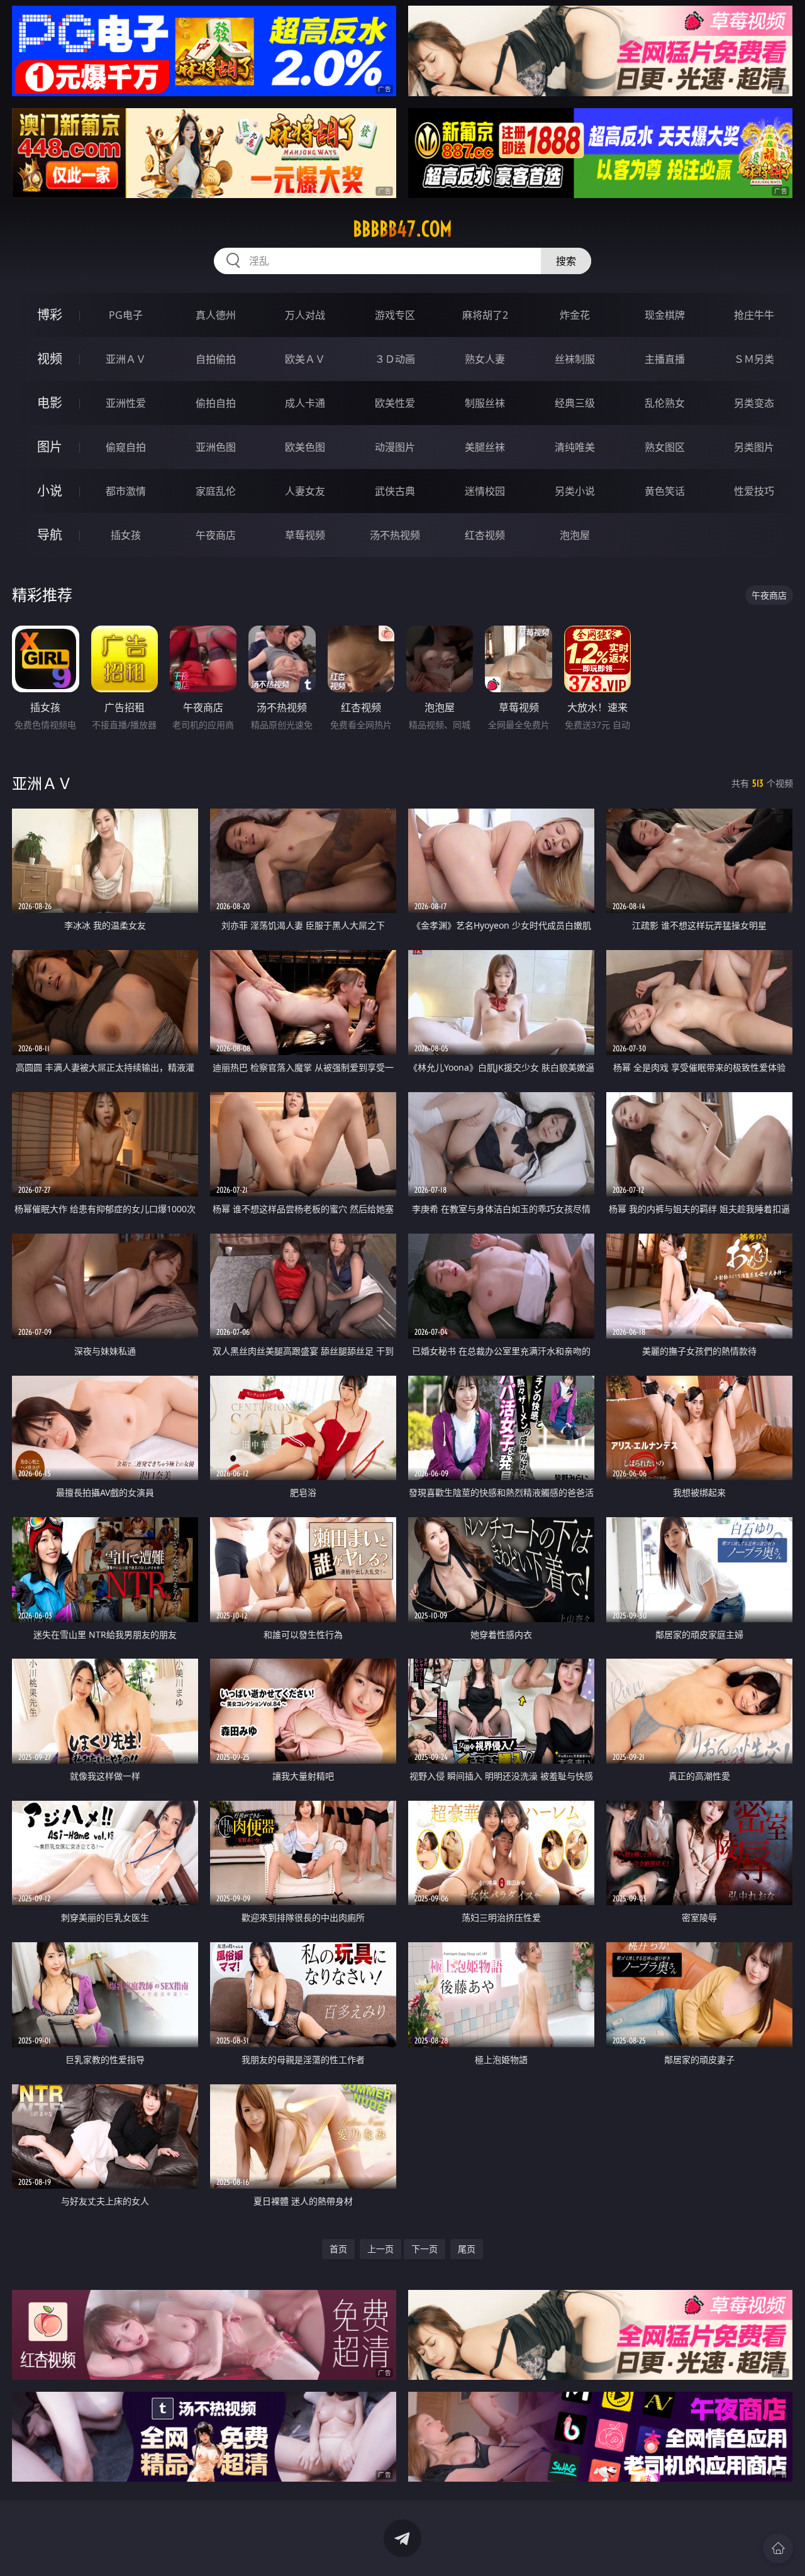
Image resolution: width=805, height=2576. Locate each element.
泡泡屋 (575, 535)
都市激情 (126, 491)
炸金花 (575, 315)
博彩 (50, 315)
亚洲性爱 (126, 403)
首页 (338, 2249)
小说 (50, 491)
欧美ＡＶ (305, 359)
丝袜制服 (575, 359)
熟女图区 (665, 447)
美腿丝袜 (485, 447)
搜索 (566, 261)
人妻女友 (305, 491)
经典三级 (575, 403)
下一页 (425, 2249)
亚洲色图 (216, 447)
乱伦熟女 (665, 403)
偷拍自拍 (216, 403)
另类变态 (754, 403)
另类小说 (575, 491)
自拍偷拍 (216, 359)
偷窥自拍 (126, 447)
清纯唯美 (575, 447)
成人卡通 (305, 403)
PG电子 (126, 315)
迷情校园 (485, 491)
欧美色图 (305, 447)
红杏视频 (485, 535)
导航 (50, 535)
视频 (50, 359)
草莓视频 (305, 535)
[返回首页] (778, 2548)
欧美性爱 (395, 403)
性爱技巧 (754, 491)
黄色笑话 (665, 491)
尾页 (467, 2249)
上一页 (380, 2249)
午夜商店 (216, 535)
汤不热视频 (395, 535)
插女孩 (126, 535)
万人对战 (305, 315)
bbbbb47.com (402, 229)
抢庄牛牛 (754, 315)
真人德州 (216, 315)
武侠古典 (395, 491)
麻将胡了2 (485, 315)
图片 (50, 447)
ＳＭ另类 (754, 359)
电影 (50, 403)
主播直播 (665, 359)
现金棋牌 (665, 315)
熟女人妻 (485, 359)
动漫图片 (395, 447)
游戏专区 (395, 315)
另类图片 (754, 447)
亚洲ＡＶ (126, 359)
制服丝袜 (485, 403)
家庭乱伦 (216, 491)
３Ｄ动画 (395, 359)
